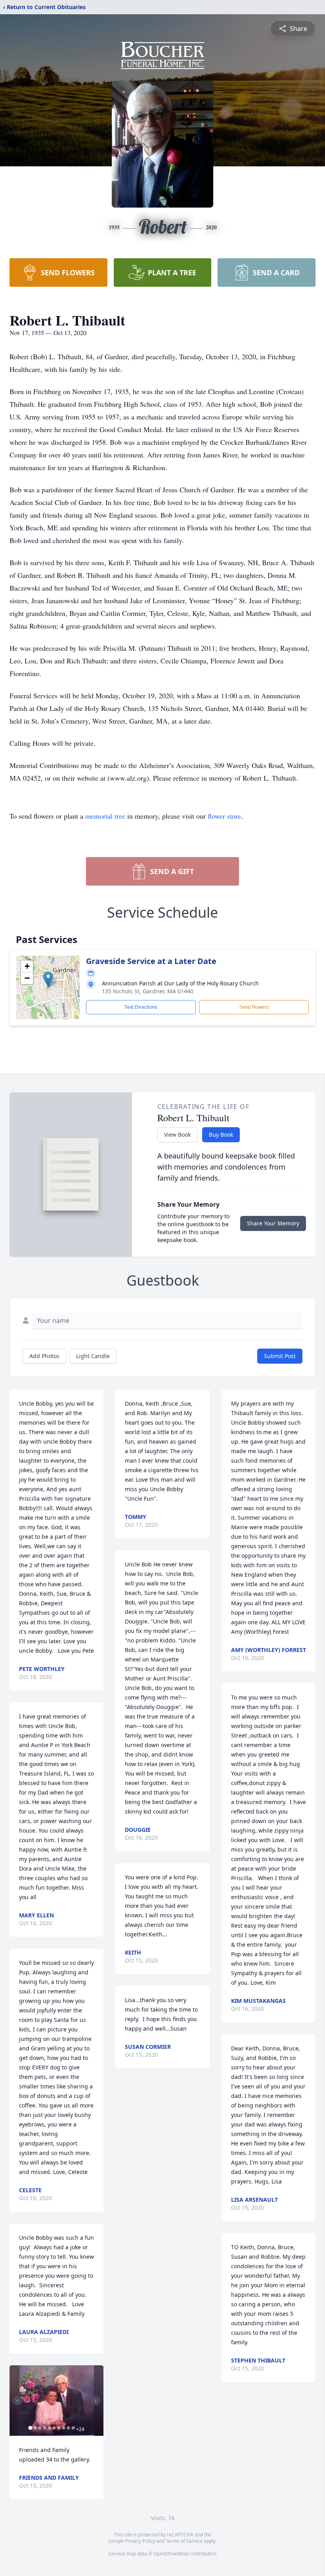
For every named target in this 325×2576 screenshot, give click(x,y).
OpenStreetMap (171, 2554)
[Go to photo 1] (30, 2428)
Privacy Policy (140, 2541)
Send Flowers (254, 1007)
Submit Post (280, 1356)
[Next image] (96, 2401)
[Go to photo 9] (68, 2428)
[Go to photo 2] (35, 2428)
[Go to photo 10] (73, 2428)
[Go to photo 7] (59, 2428)
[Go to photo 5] (49, 2428)
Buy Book (221, 1135)
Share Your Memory (273, 1223)
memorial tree (105, 816)
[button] (48, 979)
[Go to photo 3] (40, 2428)
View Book (177, 1135)
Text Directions (141, 1007)
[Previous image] (17, 2401)
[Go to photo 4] (44, 2428)
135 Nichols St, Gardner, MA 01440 (148, 991)
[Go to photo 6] (54, 2428)
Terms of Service (184, 2541)
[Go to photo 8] (63, 2428)
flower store (224, 816)
